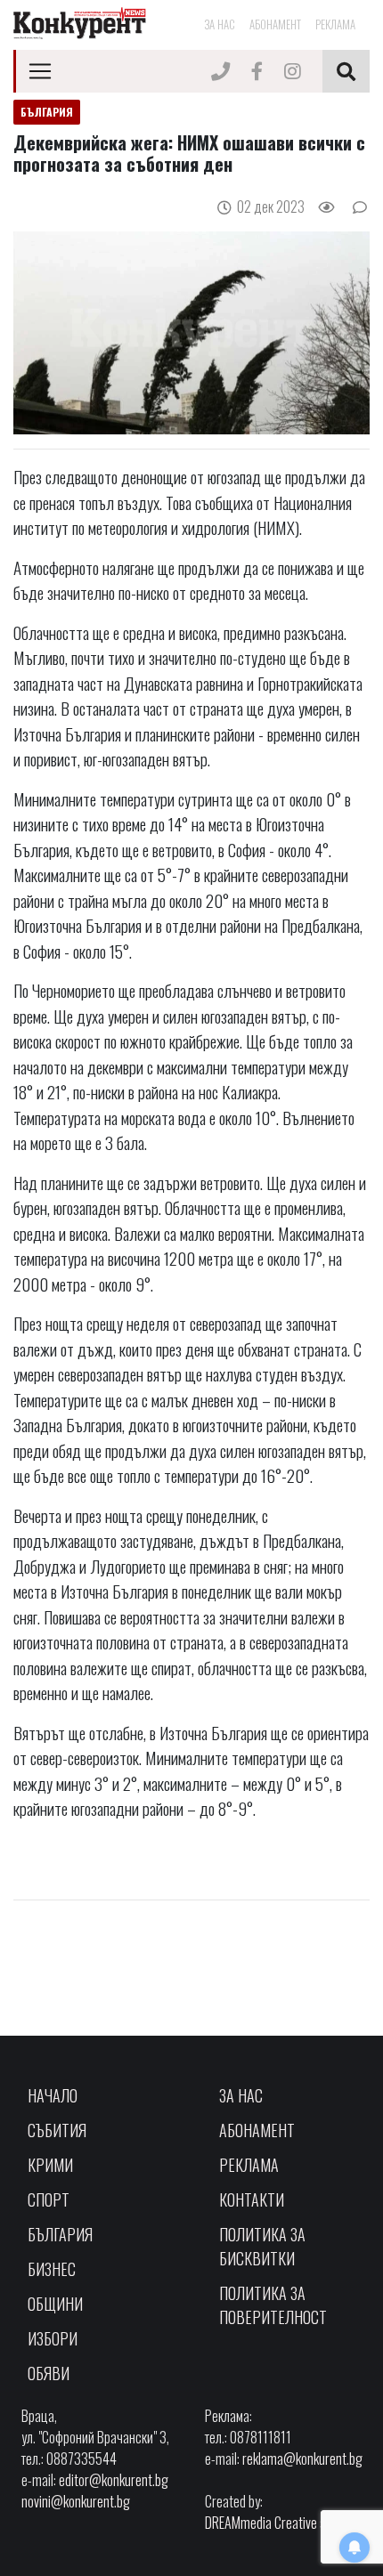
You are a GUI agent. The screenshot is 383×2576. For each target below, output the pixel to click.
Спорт (49, 2199)
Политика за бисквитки (262, 2246)
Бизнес (52, 2269)
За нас (220, 24)
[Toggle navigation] (40, 71)
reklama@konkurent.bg (302, 2459)
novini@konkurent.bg (76, 2501)
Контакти (252, 2199)
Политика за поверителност (273, 2305)
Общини (55, 2304)
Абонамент (275, 24)
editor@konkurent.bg (114, 2480)
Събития (57, 2130)
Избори (53, 2338)
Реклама (335, 24)
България (60, 2234)
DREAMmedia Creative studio (278, 2523)
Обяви (49, 2373)
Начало (53, 2095)
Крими (50, 2165)
